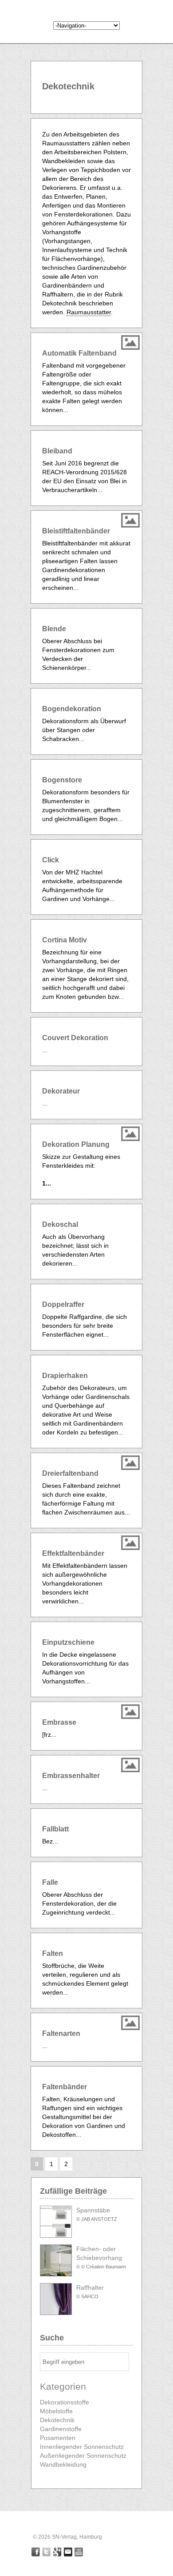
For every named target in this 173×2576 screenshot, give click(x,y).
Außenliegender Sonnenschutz (83, 2456)
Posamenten (58, 2438)
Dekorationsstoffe (65, 2402)
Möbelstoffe (56, 2411)
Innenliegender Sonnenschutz (82, 2447)
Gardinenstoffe (61, 2429)
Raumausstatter (89, 312)
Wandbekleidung (63, 2464)
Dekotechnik (57, 2420)
